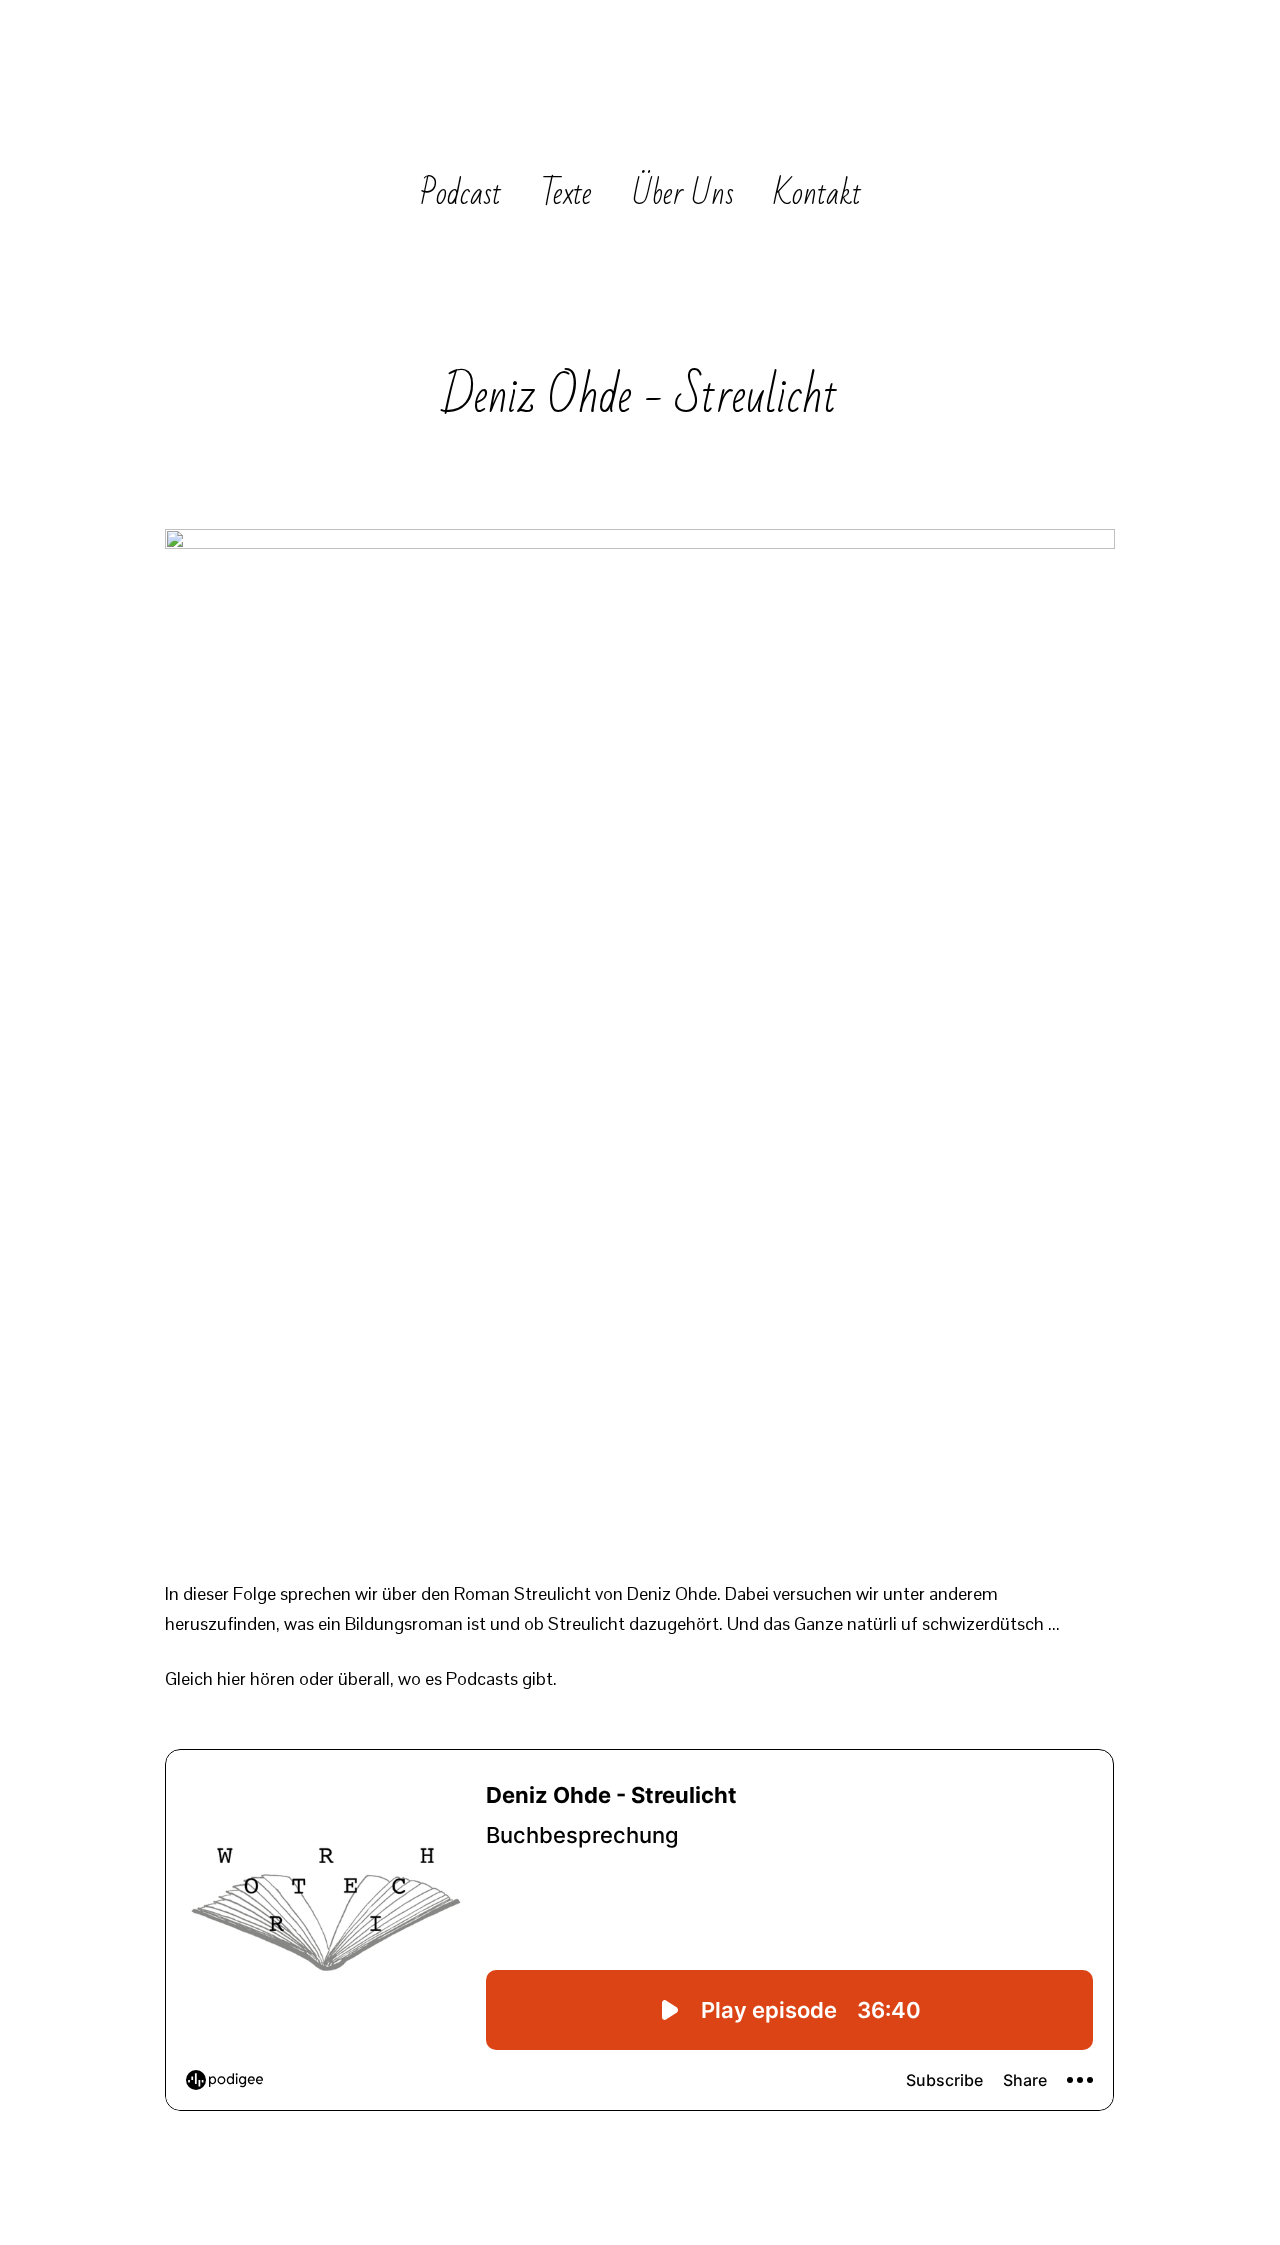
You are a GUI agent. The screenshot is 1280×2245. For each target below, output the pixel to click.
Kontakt (817, 193)
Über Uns (683, 193)
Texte (566, 193)
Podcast (460, 193)
